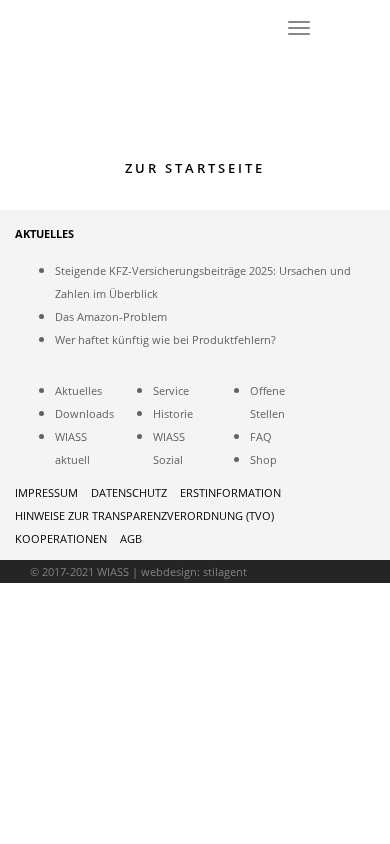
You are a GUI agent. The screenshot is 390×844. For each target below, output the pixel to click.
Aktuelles (78, 390)
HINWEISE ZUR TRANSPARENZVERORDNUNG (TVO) (144, 515)
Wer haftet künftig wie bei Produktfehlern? (165, 339)
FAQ (261, 436)
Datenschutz (129, 492)
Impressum (46, 492)
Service (171, 390)
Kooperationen (61, 538)
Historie (173, 413)
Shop (263, 459)
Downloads (84, 413)
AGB (131, 538)
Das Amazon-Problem (111, 316)
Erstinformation (230, 492)
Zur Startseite (195, 168)
